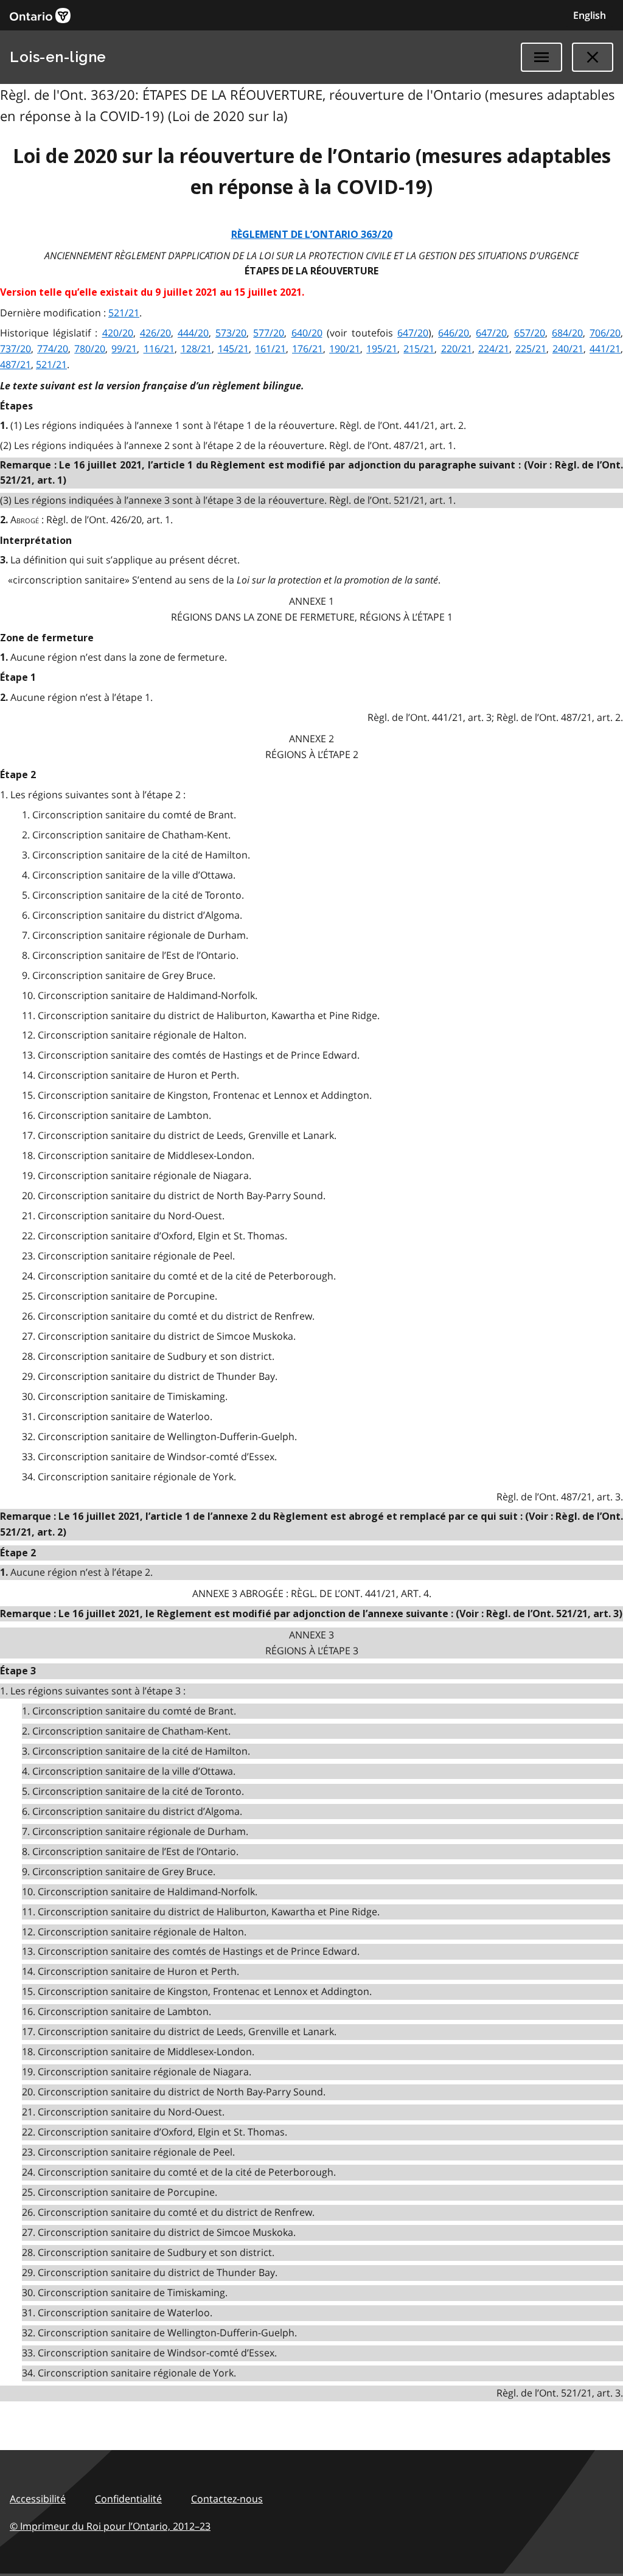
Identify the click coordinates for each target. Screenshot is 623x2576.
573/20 (231, 333)
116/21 (159, 349)
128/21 (196, 349)
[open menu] (541, 57)
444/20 (193, 333)
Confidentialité (128, 2499)
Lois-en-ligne (58, 57)
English (590, 15)
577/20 (269, 333)
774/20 (53, 349)
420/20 (118, 333)
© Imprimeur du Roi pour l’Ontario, (110, 2526)
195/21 (382, 349)
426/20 (155, 333)
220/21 (457, 349)
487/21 (16, 364)
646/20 (454, 333)
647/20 (413, 333)
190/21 (345, 349)
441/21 (605, 349)
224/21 (494, 349)
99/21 (124, 349)
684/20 (567, 333)
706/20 (605, 333)
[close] (593, 57)
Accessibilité (38, 2499)
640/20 (307, 333)
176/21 (308, 349)
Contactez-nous (227, 2499)
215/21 (419, 349)
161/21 (270, 349)
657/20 (530, 333)
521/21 (124, 313)
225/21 (531, 349)
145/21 (233, 349)
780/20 (90, 349)
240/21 (568, 349)
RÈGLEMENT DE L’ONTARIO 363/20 (312, 235)
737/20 (16, 349)
